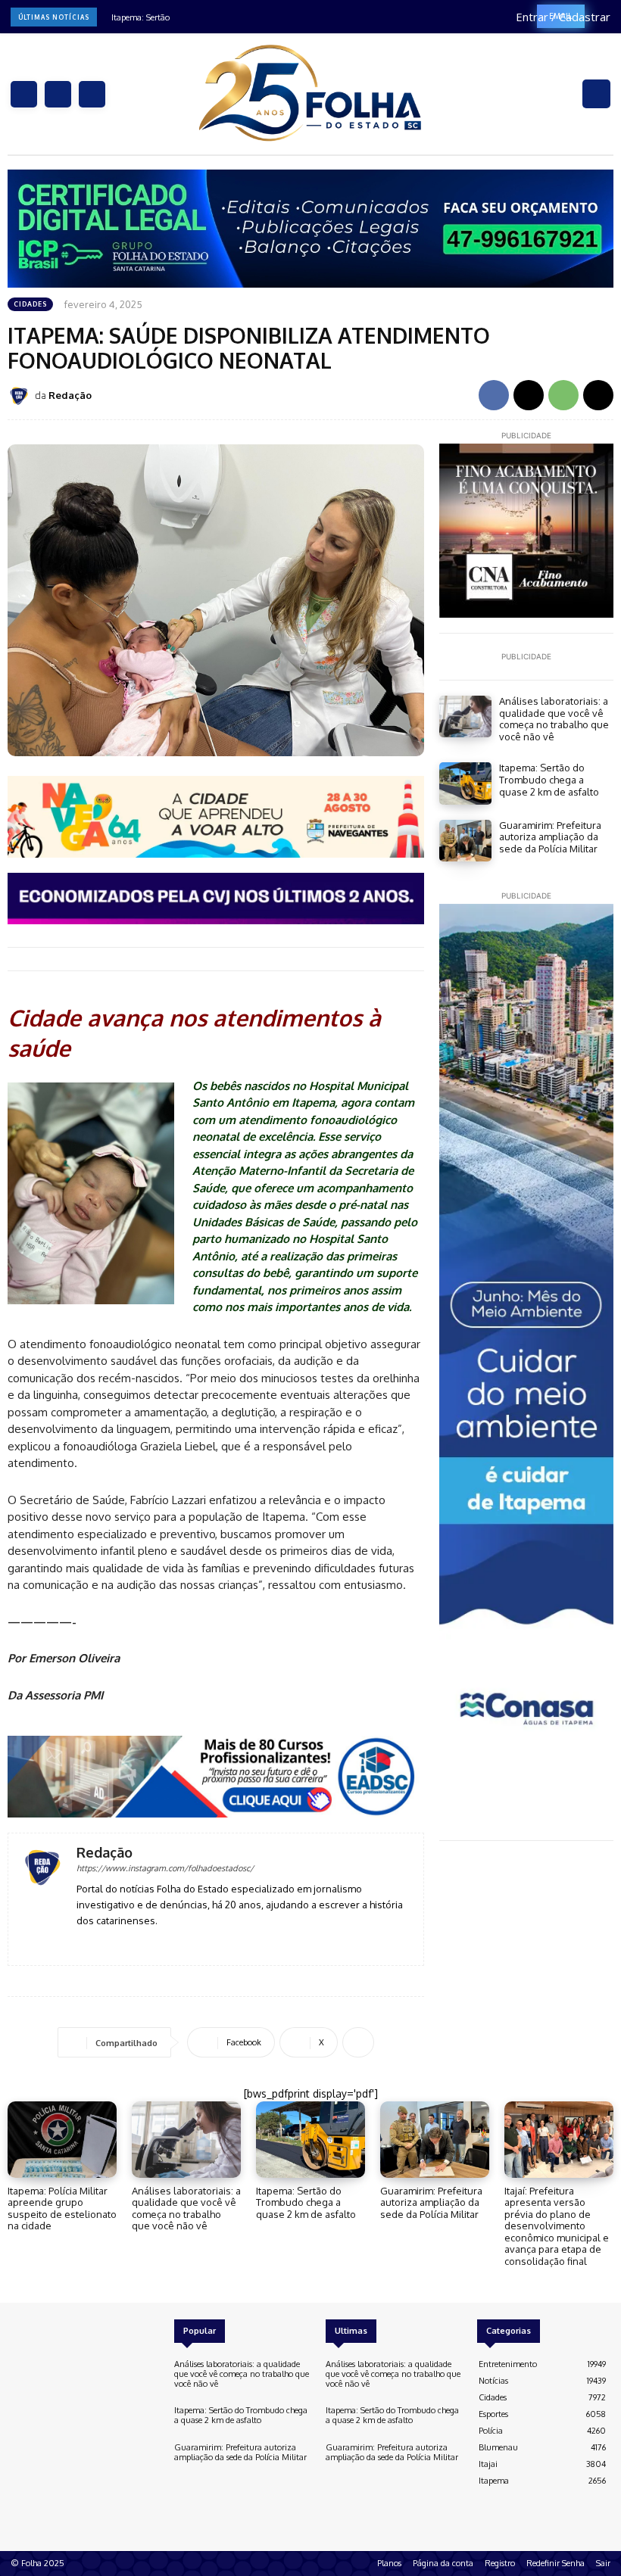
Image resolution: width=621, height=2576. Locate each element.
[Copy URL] (598, 395)
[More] (358, 2042)
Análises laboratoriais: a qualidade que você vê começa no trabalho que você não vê (554, 719)
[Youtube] (126, 1943)
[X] (92, 94)
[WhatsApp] (563, 395)
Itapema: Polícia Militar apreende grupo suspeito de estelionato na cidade (62, 2208)
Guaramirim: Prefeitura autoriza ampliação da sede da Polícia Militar (550, 837)
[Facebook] (24, 94)
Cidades (30, 304)
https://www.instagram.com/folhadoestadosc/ (165, 1868)
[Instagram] (58, 94)
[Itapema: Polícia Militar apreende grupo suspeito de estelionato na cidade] (62, 2140)
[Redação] (21, 396)
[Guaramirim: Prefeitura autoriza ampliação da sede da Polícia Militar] (465, 841)
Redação (70, 395)
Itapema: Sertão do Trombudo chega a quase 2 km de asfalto (549, 779)
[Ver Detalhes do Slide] (310, 229)
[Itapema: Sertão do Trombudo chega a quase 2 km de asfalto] (465, 783)
